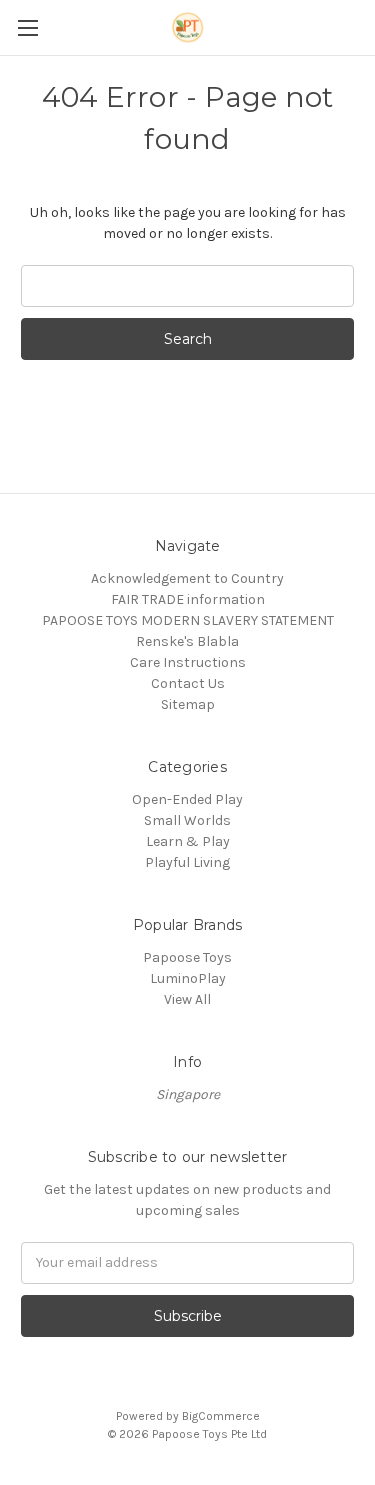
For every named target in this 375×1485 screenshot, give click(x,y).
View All (187, 999)
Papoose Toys (187, 957)
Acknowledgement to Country (187, 578)
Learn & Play (188, 841)
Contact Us (188, 683)
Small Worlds (187, 820)
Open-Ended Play (187, 799)
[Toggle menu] (27, 27)
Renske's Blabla (187, 641)
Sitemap (188, 704)
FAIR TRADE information (188, 599)
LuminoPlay (188, 978)
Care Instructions (188, 662)
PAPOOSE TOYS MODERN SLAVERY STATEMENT (188, 620)
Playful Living (187, 862)
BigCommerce (221, 1416)
